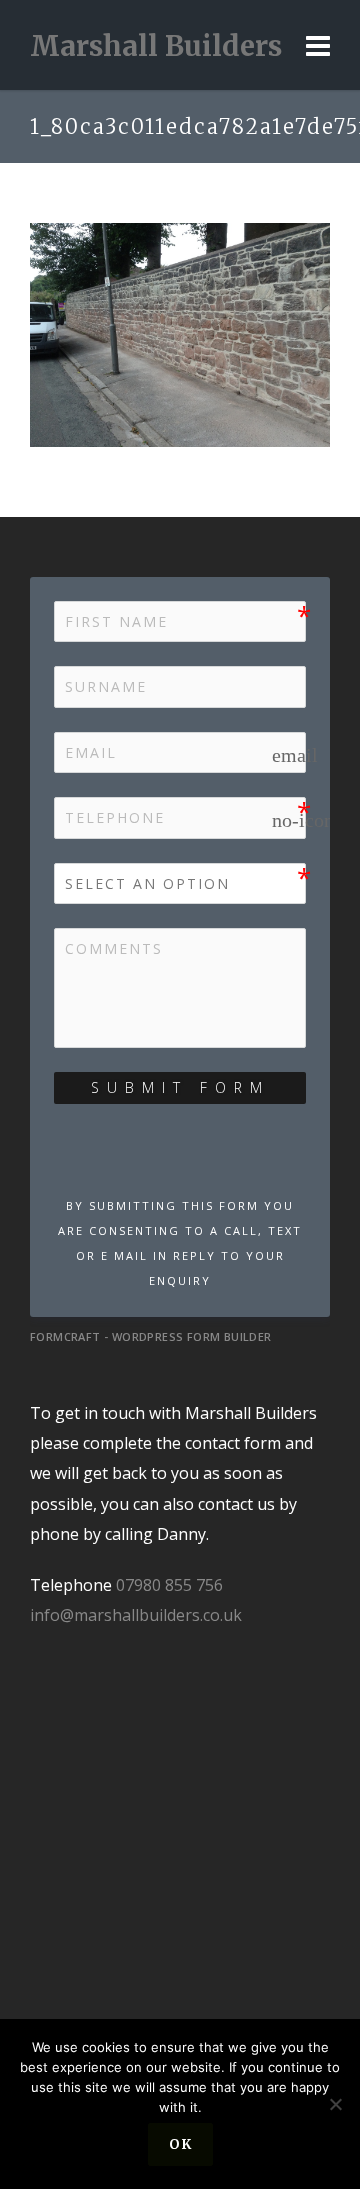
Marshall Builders (156, 46)
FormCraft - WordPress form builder (151, 1337)
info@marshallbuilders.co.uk (136, 1615)
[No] (335, 2104)
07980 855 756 (169, 1585)
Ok (180, 2144)
